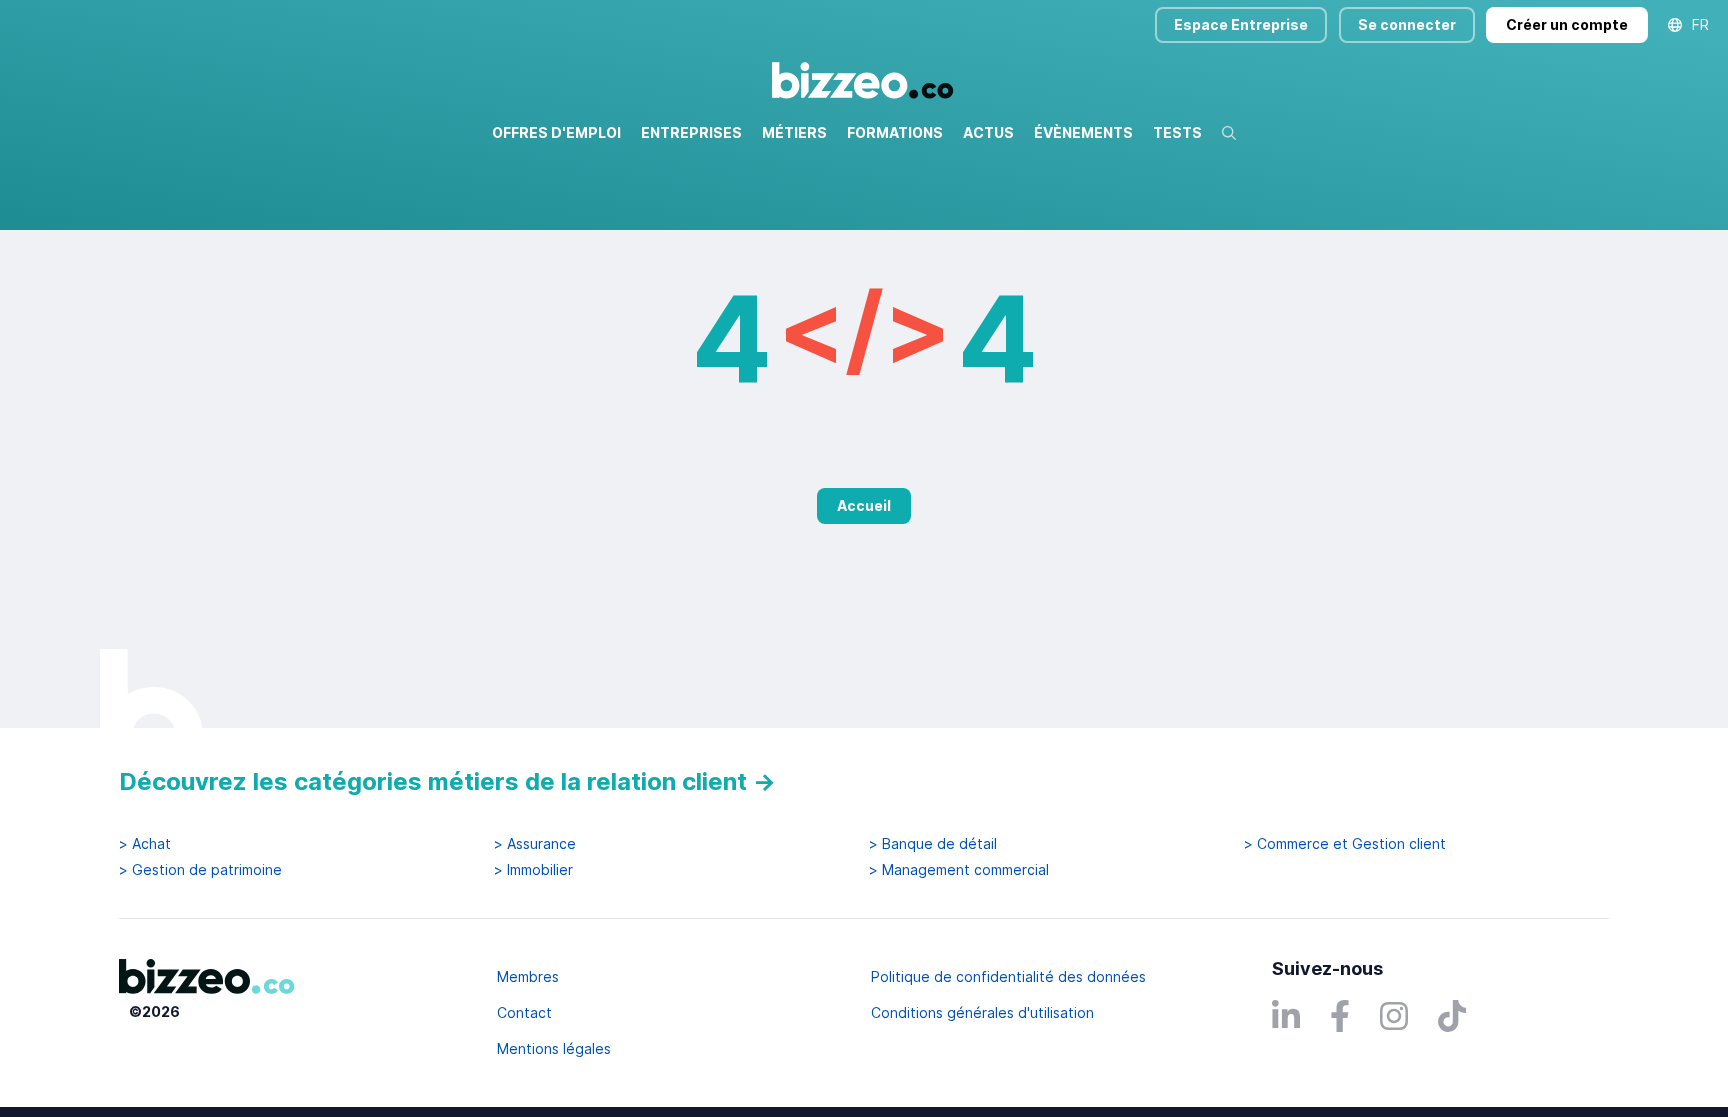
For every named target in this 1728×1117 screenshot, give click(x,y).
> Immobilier (533, 870)
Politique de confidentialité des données (1008, 976)
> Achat (145, 844)
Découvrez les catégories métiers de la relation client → (447, 781)
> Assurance (535, 844)
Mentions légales (554, 1048)
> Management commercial (959, 870)
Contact (524, 1012)
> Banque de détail (933, 844)
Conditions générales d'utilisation (982, 1012)
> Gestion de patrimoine (200, 870)
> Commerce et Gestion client (1345, 844)
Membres (528, 976)
